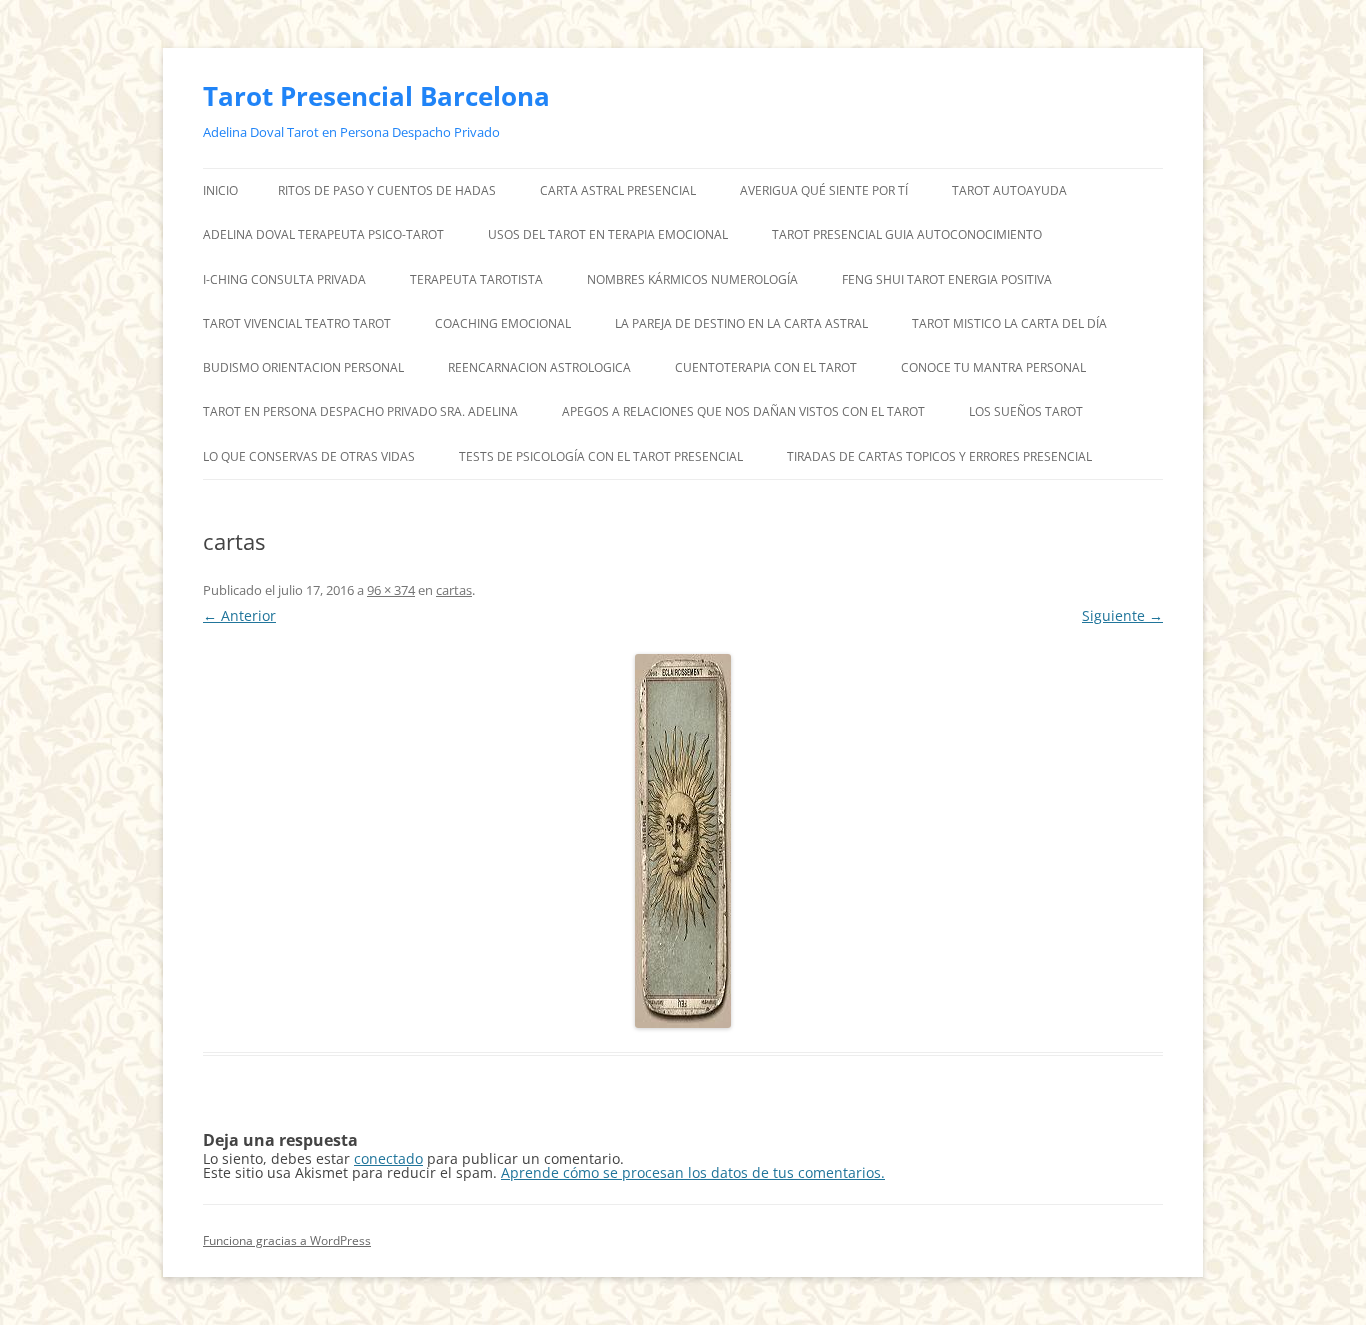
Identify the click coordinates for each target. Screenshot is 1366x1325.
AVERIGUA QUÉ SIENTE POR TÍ (824, 190)
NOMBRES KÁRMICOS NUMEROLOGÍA (692, 279)
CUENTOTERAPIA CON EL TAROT (766, 367)
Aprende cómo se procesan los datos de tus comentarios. (693, 1172)
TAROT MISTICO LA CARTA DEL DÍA (1009, 323)
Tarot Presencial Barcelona (376, 96)
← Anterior (239, 615)
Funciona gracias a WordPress (287, 1240)
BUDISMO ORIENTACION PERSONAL (303, 367)
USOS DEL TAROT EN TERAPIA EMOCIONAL (608, 234)
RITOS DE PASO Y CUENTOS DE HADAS (387, 190)
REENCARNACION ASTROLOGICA (539, 367)
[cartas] (683, 841)
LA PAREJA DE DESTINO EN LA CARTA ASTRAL (741, 323)
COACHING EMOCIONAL (503, 323)
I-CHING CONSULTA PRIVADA (284, 279)
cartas (454, 590)
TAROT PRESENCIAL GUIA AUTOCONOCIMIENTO (907, 234)
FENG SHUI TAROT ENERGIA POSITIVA (947, 279)
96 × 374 (391, 590)
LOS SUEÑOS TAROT (1026, 411)
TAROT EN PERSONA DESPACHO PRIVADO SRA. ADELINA (360, 411)
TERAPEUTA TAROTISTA (476, 279)
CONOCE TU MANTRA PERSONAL (993, 367)
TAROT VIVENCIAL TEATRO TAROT (297, 323)
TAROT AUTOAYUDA (1009, 190)
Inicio (220, 190)
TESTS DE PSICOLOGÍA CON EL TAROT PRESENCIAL (601, 456)
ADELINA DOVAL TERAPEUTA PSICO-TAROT (323, 234)
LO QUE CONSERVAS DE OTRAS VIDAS (309, 456)
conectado (388, 1158)
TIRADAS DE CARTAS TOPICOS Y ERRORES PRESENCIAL (941, 456)
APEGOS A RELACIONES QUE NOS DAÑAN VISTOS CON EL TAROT (743, 411)
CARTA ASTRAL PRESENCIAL (618, 190)
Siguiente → (1122, 615)
